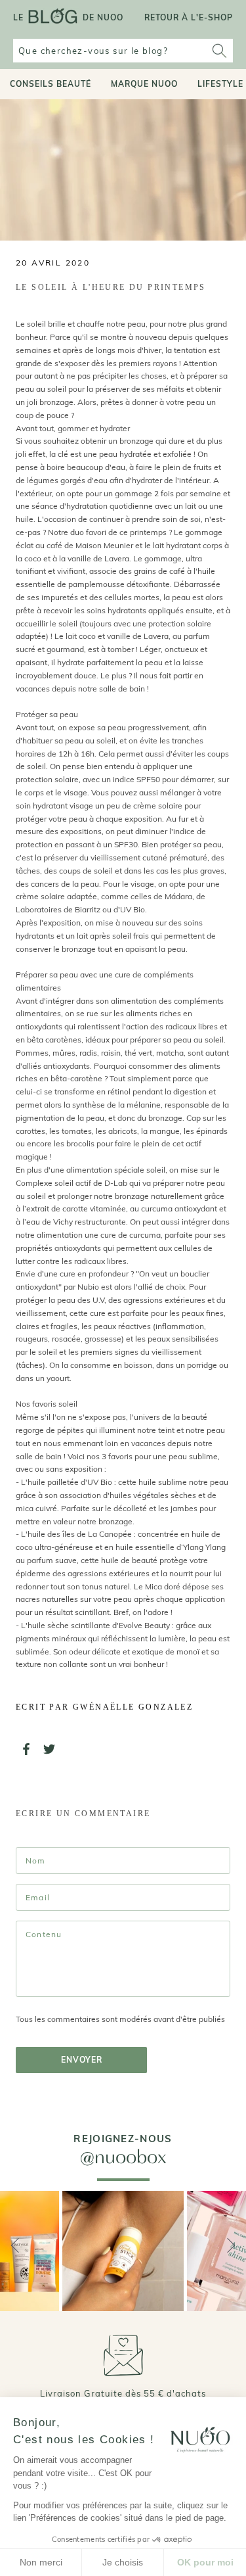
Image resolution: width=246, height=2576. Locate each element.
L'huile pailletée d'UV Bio (67, 1482)
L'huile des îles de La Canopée (76, 1534)
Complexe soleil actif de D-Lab (72, 1183)
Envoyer (82, 2060)
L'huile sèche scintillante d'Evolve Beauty (96, 1625)
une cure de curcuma (123, 1235)
